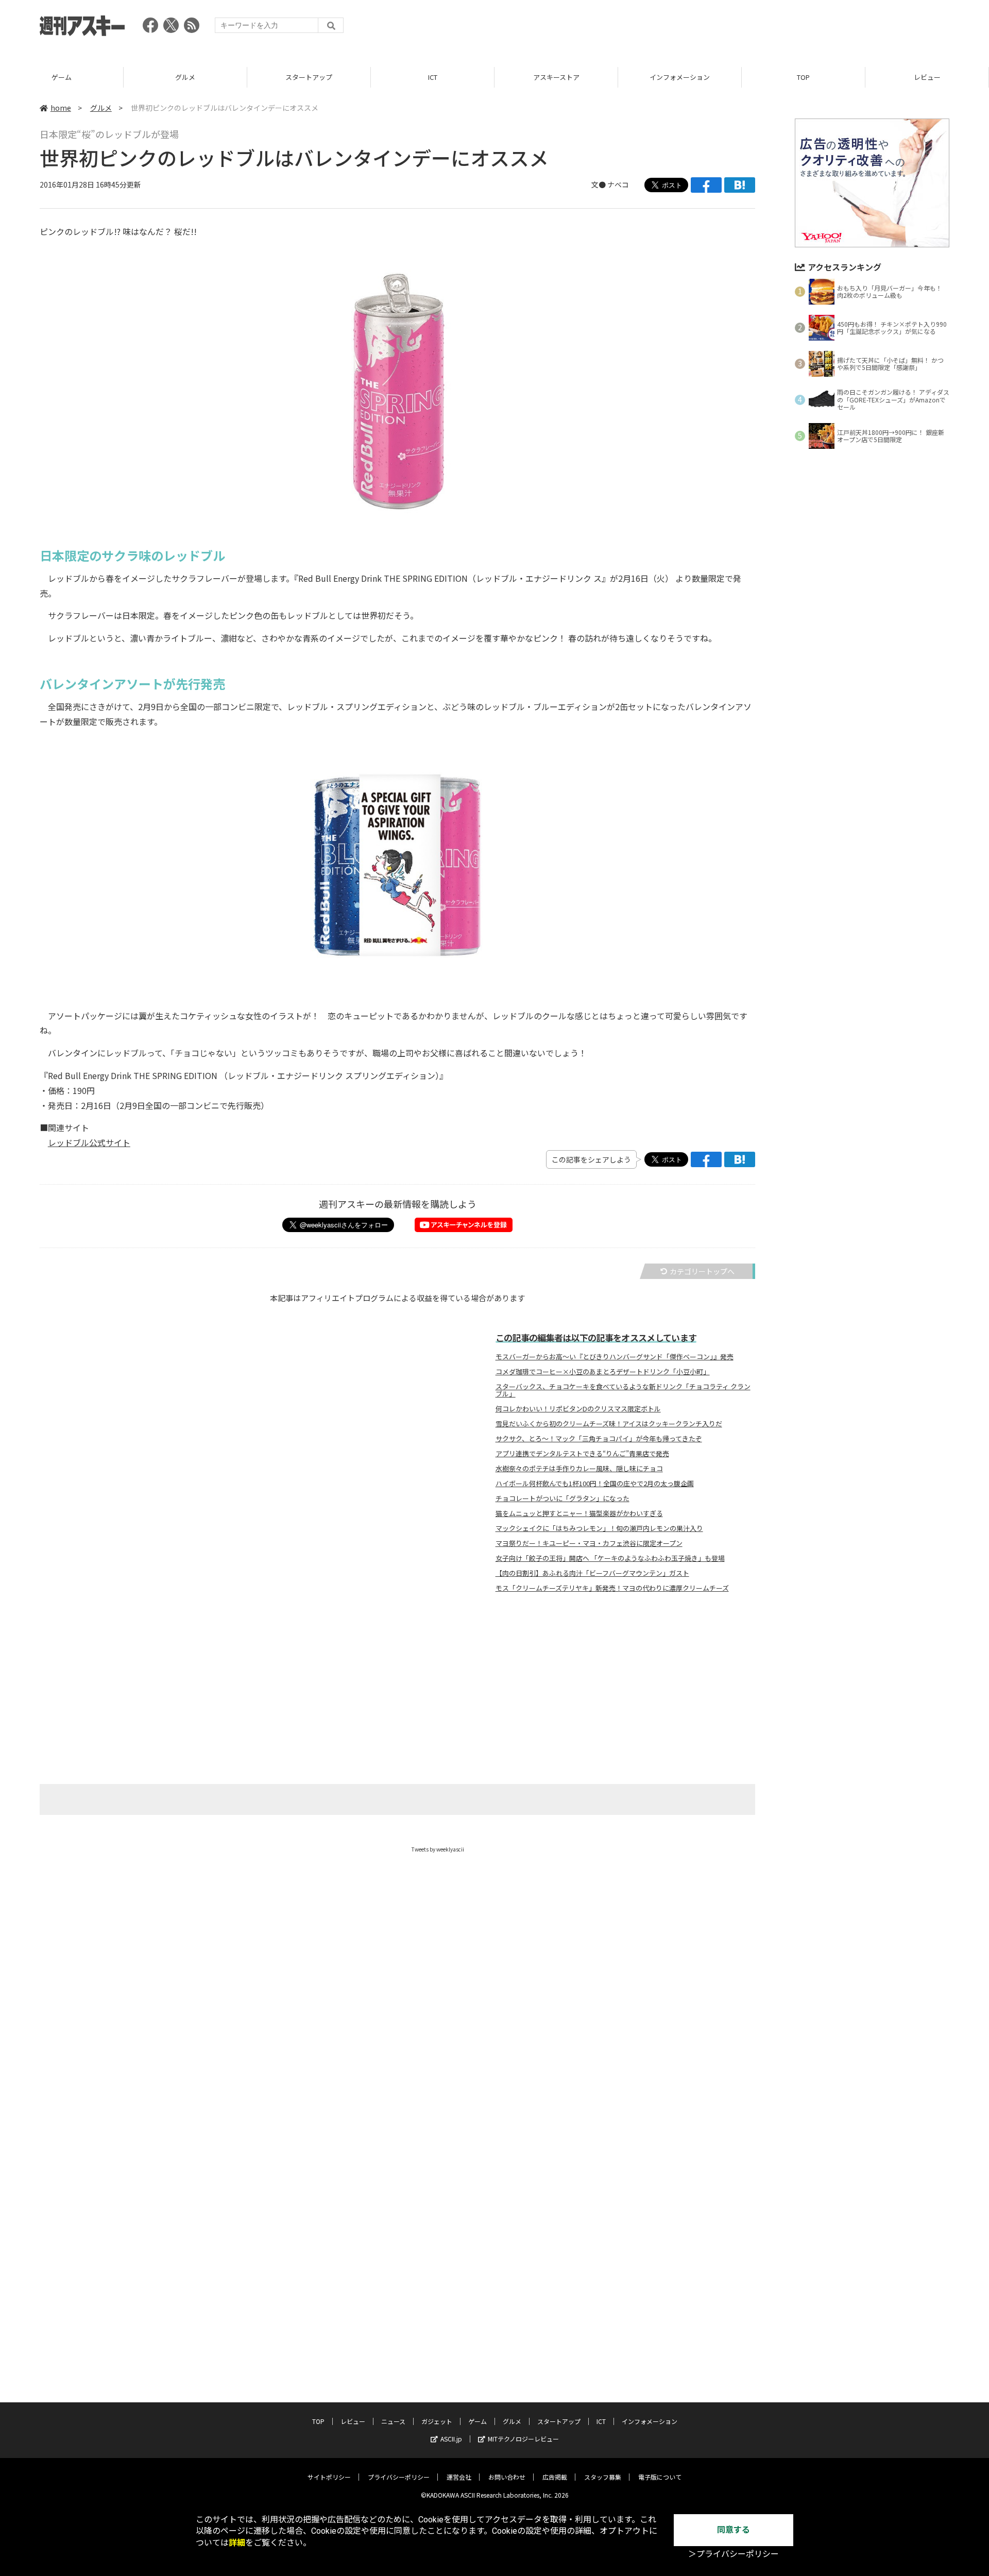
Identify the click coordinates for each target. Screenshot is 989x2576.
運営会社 (459, 2477)
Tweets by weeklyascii (438, 1849)
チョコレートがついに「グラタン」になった (562, 1499)
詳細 (237, 2543)
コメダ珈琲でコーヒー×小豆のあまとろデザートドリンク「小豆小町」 (603, 1372)
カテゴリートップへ (702, 1271)
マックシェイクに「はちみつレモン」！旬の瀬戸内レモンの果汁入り (599, 1528)
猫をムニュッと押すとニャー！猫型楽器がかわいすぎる (579, 1513)
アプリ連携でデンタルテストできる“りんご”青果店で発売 (582, 1454)
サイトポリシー (329, 2477)
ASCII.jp (451, 2439)
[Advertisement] (762, 28)
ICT (433, 77)
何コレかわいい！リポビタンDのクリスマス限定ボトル (578, 1409)
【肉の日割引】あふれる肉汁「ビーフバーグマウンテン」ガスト (592, 1573)
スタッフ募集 (603, 2477)
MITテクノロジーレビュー (523, 2439)
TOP (803, 77)
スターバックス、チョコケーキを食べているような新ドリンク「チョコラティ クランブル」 (623, 1390)
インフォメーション (680, 77)
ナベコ (618, 184)
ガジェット (437, 2421)
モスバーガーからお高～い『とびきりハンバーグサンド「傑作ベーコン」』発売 (615, 1357)
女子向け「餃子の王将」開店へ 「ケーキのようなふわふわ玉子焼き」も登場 (610, 1558)
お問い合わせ (507, 2477)
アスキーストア (556, 77)
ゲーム (62, 77)
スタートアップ (309, 77)
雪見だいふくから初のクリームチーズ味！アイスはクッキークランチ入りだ (609, 1424)
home (61, 108)
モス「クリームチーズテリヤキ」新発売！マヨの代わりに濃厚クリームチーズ (612, 1588)
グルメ (185, 77)
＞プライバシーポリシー (734, 2554)
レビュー (927, 77)
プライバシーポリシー (399, 2477)
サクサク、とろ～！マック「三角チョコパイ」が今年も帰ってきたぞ (599, 1439)
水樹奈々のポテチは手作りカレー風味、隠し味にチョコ (579, 1469)
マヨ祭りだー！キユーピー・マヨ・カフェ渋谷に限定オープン (589, 1543)
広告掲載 (555, 2477)
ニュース (393, 2421)
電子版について (660, 2477)
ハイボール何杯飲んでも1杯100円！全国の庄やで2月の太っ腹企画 (595, 1484)
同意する (734, 2530)
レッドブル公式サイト (89, 1142)
